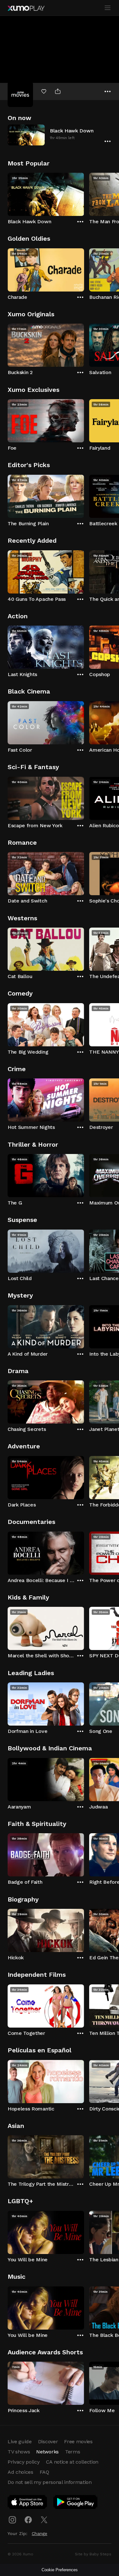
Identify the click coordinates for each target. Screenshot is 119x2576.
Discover (48, 2442)
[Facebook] (28, 2520)
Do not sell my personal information (50, 2482)
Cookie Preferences (60, 2570)
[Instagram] (12, 2520)
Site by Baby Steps (93, 2554)
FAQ (44, 2472)
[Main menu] (108, 8)
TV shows (19, 2452)
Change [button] (40, 2533)
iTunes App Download (28, 2503)
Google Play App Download (76, 2503)
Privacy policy (24, 2462)
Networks (47, 2452)
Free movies (78, 2442)
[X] (44, 2520)
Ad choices (20, 2472)
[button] (60, 135)
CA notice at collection (72, 2462)
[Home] (26, 8)
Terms (73, 2452)
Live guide (20, 2442)
